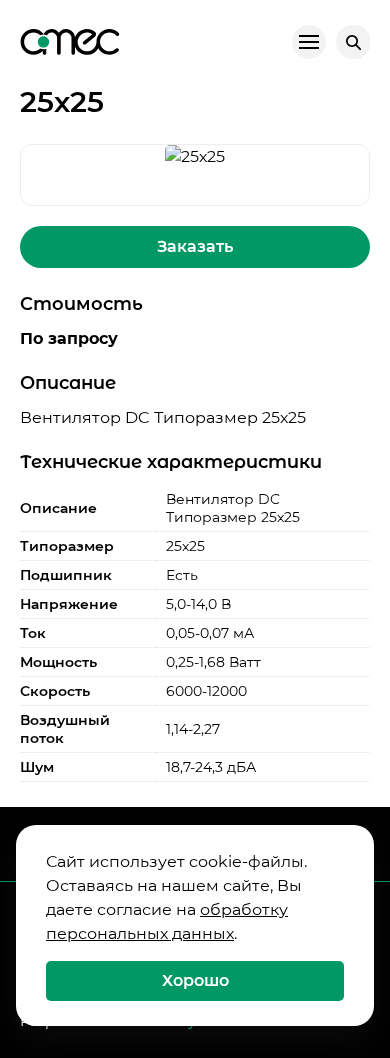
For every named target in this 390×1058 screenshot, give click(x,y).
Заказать (195, 246)
